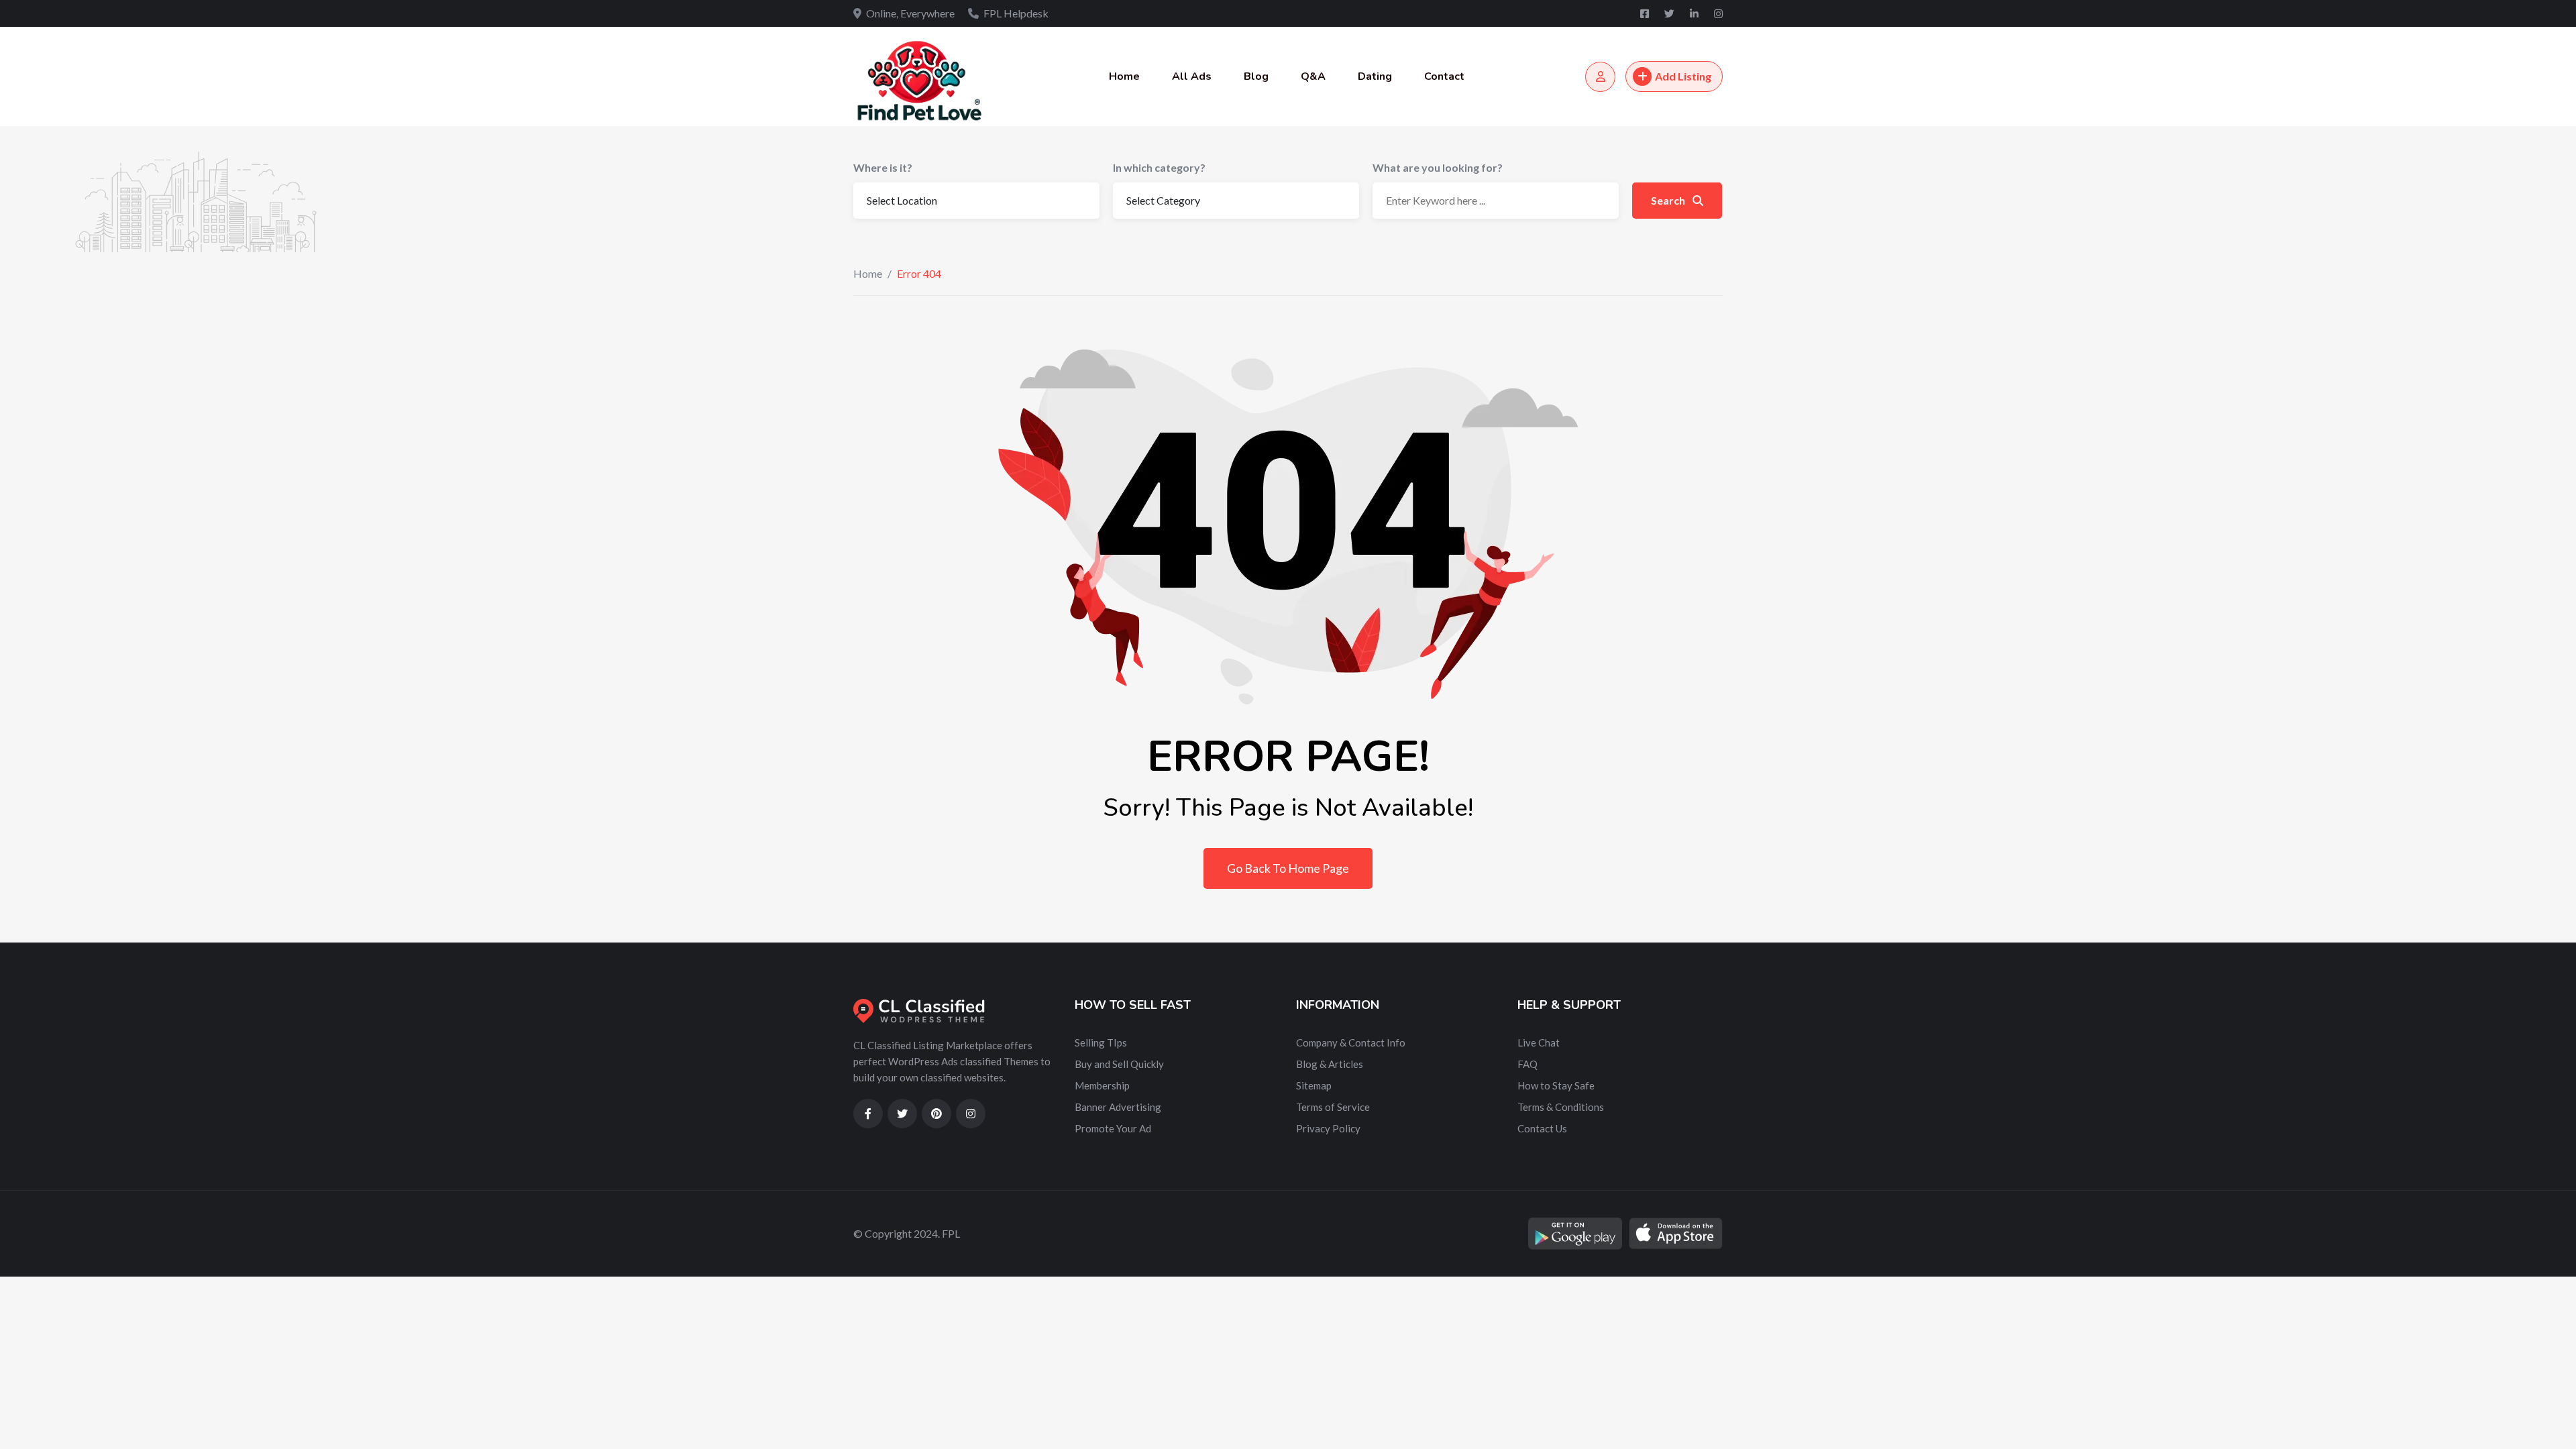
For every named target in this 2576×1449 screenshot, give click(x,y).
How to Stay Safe (1556, 1085)
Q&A (1313, 76)
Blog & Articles (1330, 1064)
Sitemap (1314, 1085)
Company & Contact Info (1351, 1042)
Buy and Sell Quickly (1119, 1064)
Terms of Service (1333, 1107)
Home (1124, 76)
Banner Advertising (1118, 1107)
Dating (1375, 76)
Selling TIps (1101, 1042)
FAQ (1527, 1064)
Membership (1102, 1085)
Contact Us (1542, 1128)
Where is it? (883, 167)
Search (1669, 200)
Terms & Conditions (1561, 1107)
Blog (1256, 76)
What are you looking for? (1438, 167)
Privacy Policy (1328, 1128)
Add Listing (1683, 76)
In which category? (1159, 167)
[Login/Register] (1600, 77)
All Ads (1192, 76)
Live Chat (1539, 1042)
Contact (1444, 76)
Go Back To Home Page (1288, 868)
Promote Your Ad (1113, 1128)
